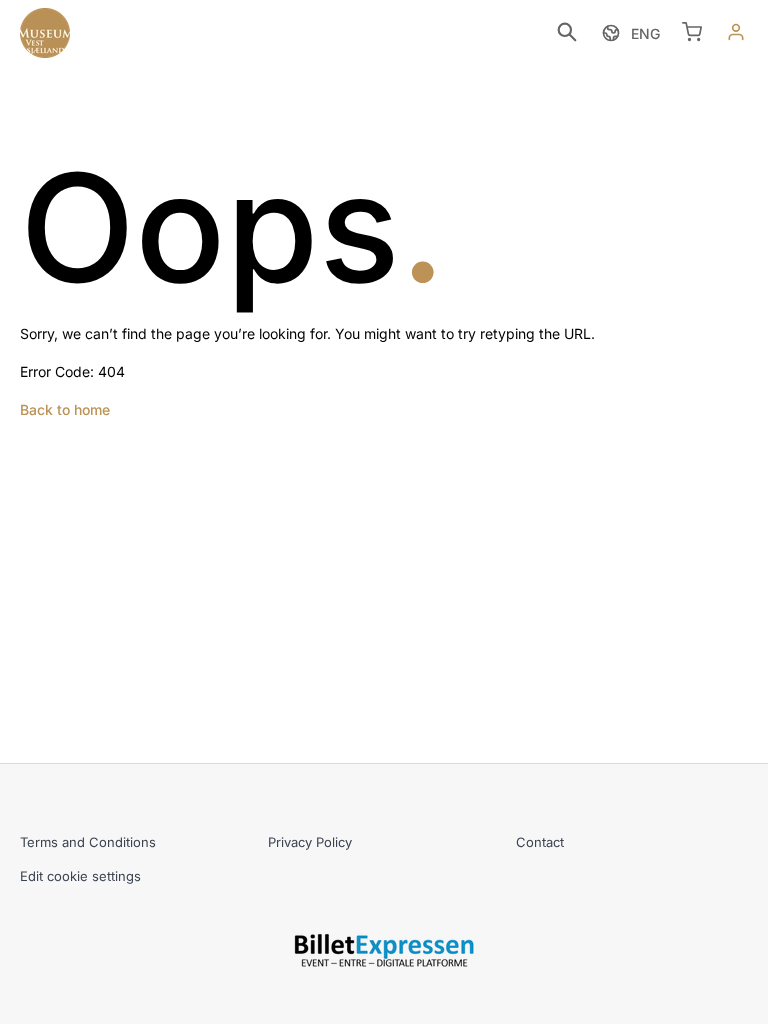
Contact (540, 842)
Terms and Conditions (88, 842)
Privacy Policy (310, 842)
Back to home (65, 409)
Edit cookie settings (80, 876)
